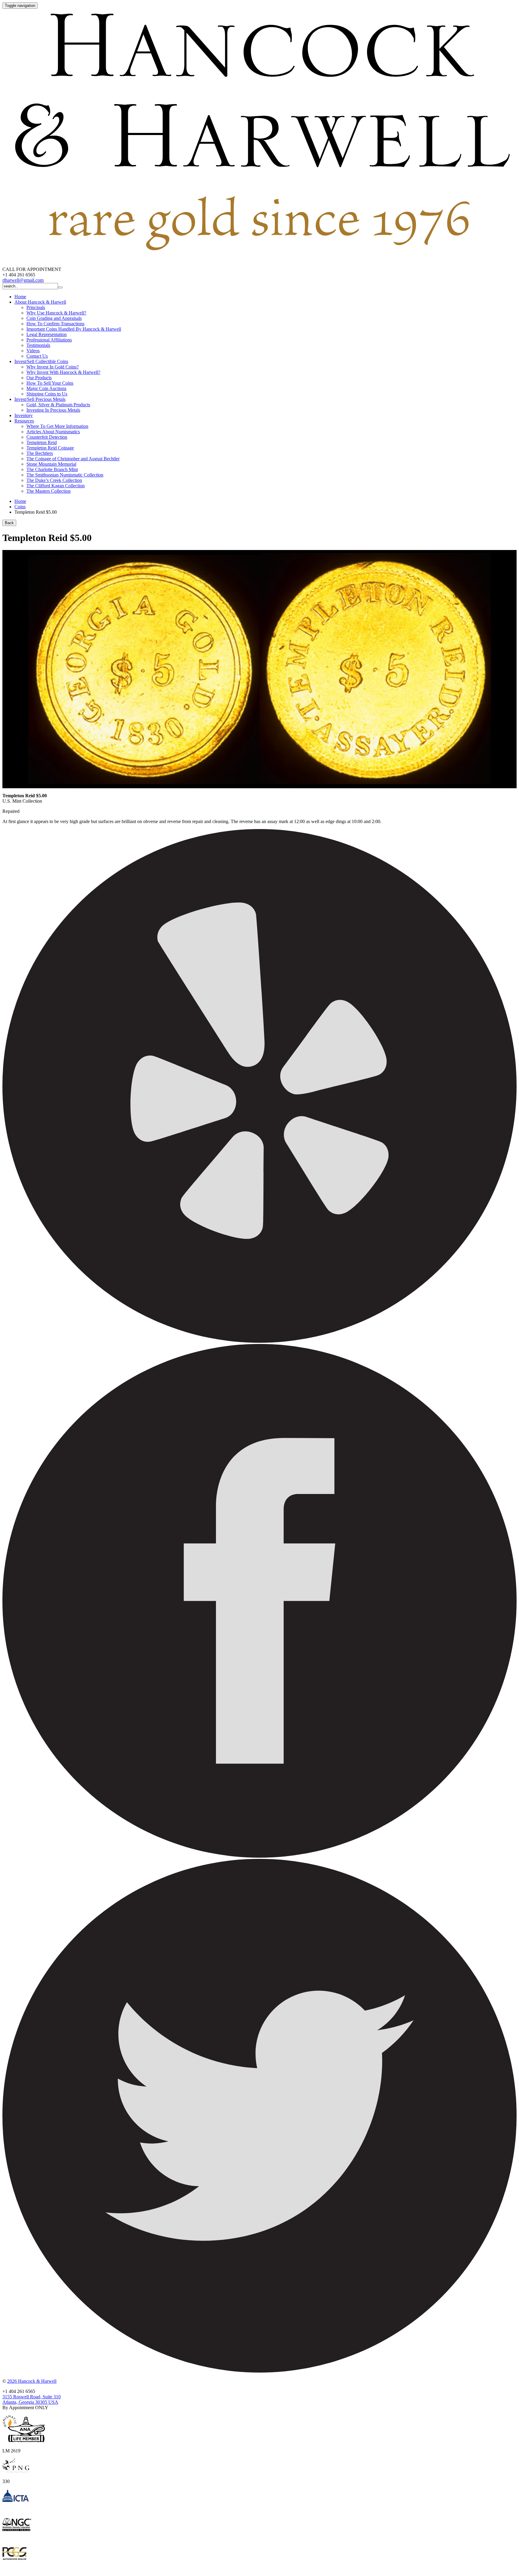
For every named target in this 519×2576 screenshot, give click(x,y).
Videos (33, 351)
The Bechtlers (40, 453)
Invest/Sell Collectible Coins (41, 361)
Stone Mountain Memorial (51, 464)
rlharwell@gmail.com (23, 280)
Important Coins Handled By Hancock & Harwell (74, 329)
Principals (36, 307)
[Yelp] (259, 1341)
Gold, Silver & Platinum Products (58, 405)
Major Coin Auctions (46, 388)
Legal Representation (47, 334)
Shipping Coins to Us (47, 394)
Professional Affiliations (49, 340)
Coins (20, 507)
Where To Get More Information (57, 426)
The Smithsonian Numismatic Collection (65, 475)
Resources (24, 421)
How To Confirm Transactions (55, 324)
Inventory (24, 415)
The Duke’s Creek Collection (54, 480)
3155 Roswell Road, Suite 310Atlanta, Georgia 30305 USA (32, 2399)
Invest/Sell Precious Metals (40, 399)
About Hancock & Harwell (40, 302)
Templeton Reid (42, 442)
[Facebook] (259, 1856)
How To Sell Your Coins (50, 383)
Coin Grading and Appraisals (54, 318)
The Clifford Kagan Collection (56, 486)
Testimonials (38, 345)
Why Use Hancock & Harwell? (56, 313)
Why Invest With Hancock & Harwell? (63, 372)
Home (20, 297)
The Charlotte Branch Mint (52, 469)
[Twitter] (259, 2371)
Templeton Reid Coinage (50, 448)
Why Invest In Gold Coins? (53, 367)
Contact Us (37, 356)
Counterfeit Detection (47, 437)
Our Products (39, 378)
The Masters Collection (49, 491)
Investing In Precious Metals (53, 410)
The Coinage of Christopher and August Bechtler (73, 459)
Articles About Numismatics (53, 432)
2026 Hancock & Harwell (32, 2381)
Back (9, 523)
